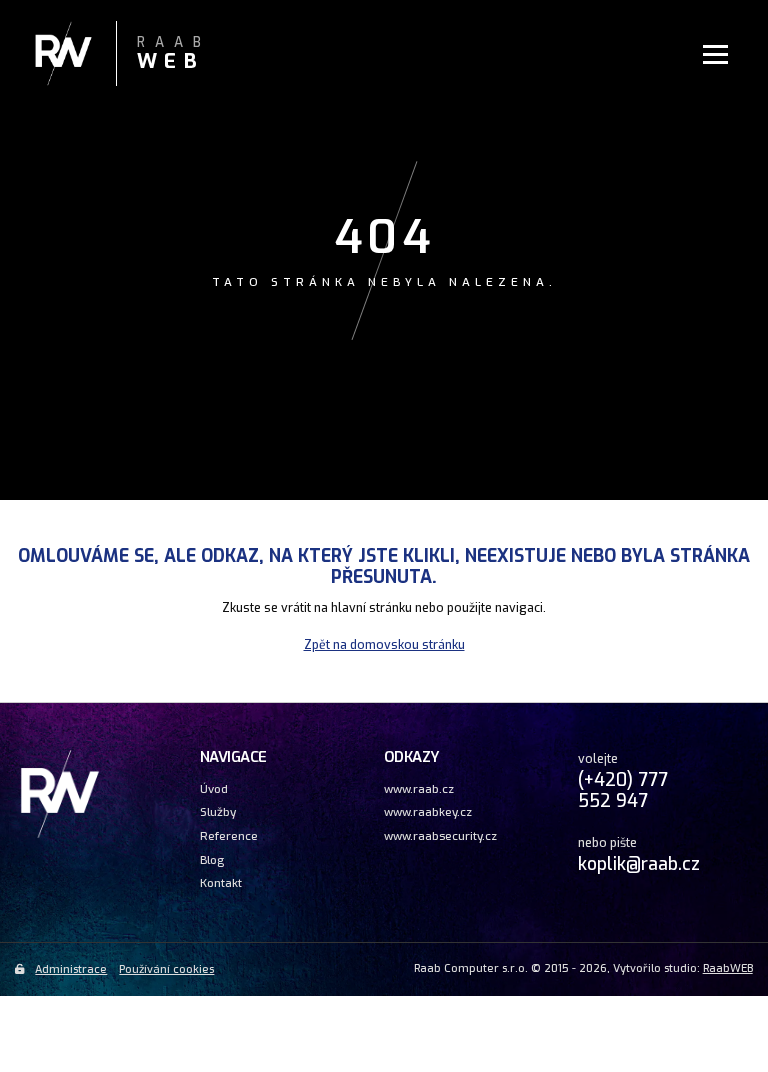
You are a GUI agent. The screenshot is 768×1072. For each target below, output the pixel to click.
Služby (218, 812)
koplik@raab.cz (639, 864)
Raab (174, 54)
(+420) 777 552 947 (623, 790)
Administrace (71, 969)
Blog (212, 860)
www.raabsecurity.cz (440, 836)
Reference (229, 836)
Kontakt (221, 883)
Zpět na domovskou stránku (384, 645)
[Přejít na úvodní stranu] (60, 835)
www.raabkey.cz (428, 812)
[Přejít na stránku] (84, 55)
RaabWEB (728, 968)
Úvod (214, 789)
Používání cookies (166, 969)
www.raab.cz (419, 789)
